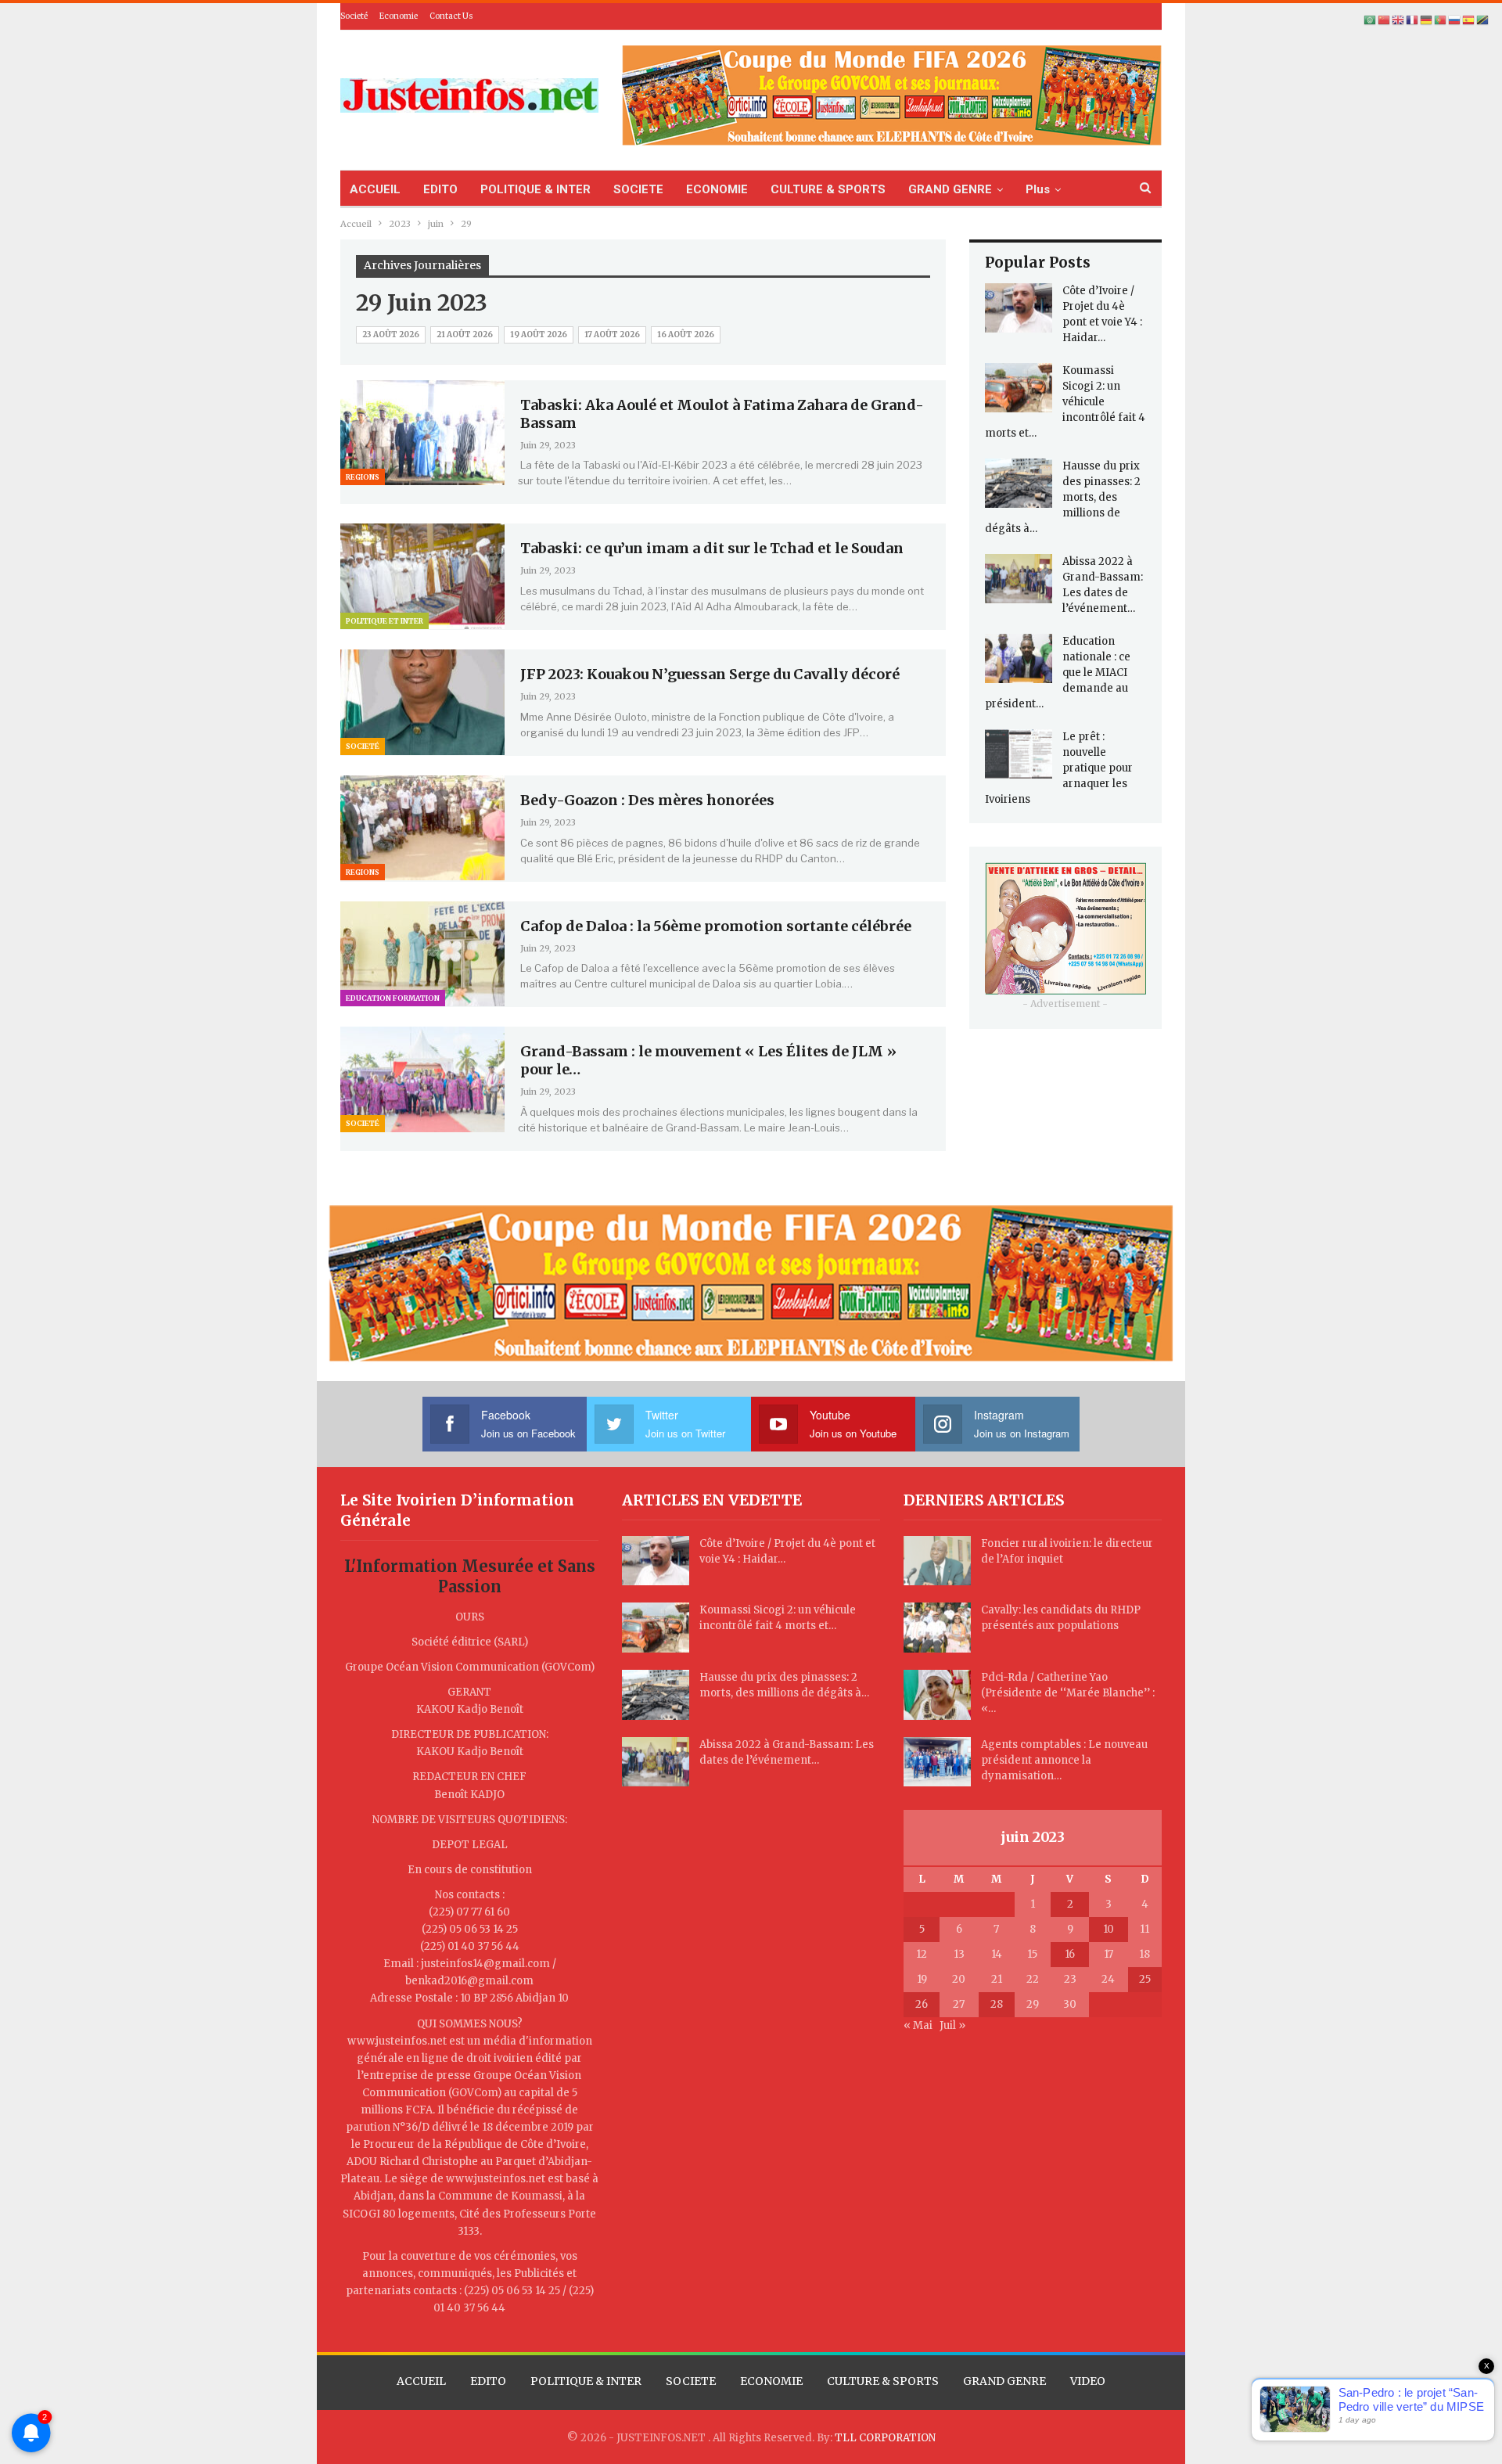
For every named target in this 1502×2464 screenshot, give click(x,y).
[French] (1413, 20)
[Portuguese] (1441, 20)
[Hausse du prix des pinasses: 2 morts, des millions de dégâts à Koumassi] (1019, 484)
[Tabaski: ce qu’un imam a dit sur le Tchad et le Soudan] (422, 576)
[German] (1427, 20)
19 (922, 1979)
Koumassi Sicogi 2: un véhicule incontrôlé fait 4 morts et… (1065, 402)
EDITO (440, 189)
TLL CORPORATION (885, 2438)
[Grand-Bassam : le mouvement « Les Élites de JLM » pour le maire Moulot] (422, 1079)
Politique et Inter (384, 621)
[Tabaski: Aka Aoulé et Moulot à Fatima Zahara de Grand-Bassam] (422, 433)
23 (1070, 1979)
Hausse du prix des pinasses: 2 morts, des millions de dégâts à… (1063, 497)
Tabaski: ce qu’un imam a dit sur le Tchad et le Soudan (712, 548)
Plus (1038, 189)
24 (1108, 1979)
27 (959, 2004)
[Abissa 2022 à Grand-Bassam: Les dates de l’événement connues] (1019, 579)
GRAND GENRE (950, 189)
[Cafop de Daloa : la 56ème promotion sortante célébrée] (422, 954)
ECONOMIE (717, 189)
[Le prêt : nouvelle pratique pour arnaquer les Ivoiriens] (1019, 754)
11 (1144, 1929)
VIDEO (1088, 2381)
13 (959, 1954)
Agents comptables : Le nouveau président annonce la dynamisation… (1064, 1760)
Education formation (393, 998)
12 (922, 1954)
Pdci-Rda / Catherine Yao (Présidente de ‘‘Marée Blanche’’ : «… (1068, 1693)
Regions (363, 477)
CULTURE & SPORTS (828, 189)
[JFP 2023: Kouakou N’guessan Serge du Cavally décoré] (422, 702)
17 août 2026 (612, 335)
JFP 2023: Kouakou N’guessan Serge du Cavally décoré (710, 674)
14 (997, 1954)
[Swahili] (1483, 20)
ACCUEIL (375, 189)
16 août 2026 (686, 335)
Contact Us (451, 16)
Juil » (952, 2025)
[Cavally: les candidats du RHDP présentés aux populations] (937, 1628)
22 (1033, 1979)
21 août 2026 (465, 335)
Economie (399, 16)
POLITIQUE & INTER (535, 189)
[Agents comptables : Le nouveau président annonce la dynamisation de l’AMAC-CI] (937, 1762)
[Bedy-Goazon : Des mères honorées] (422, 828)
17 (1109, 1954)
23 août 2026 (391, 335)
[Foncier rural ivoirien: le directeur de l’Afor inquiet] (937, 1561)
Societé (354, 16)
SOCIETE (638, 189)
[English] (1399, 20)
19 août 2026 (539, 335)
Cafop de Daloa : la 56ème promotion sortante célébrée (716, 926)
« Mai (918, 2025)
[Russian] (1455, 20)
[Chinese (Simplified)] (1385, 20)
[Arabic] (1371, 20)
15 (1032, 1954)
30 (1070, 2004)
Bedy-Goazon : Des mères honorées (647, 800)
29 (1033, 2004)
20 (959, 1979)
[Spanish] (1469, 20)
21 (997, 1979)
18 (1144, 1954)
